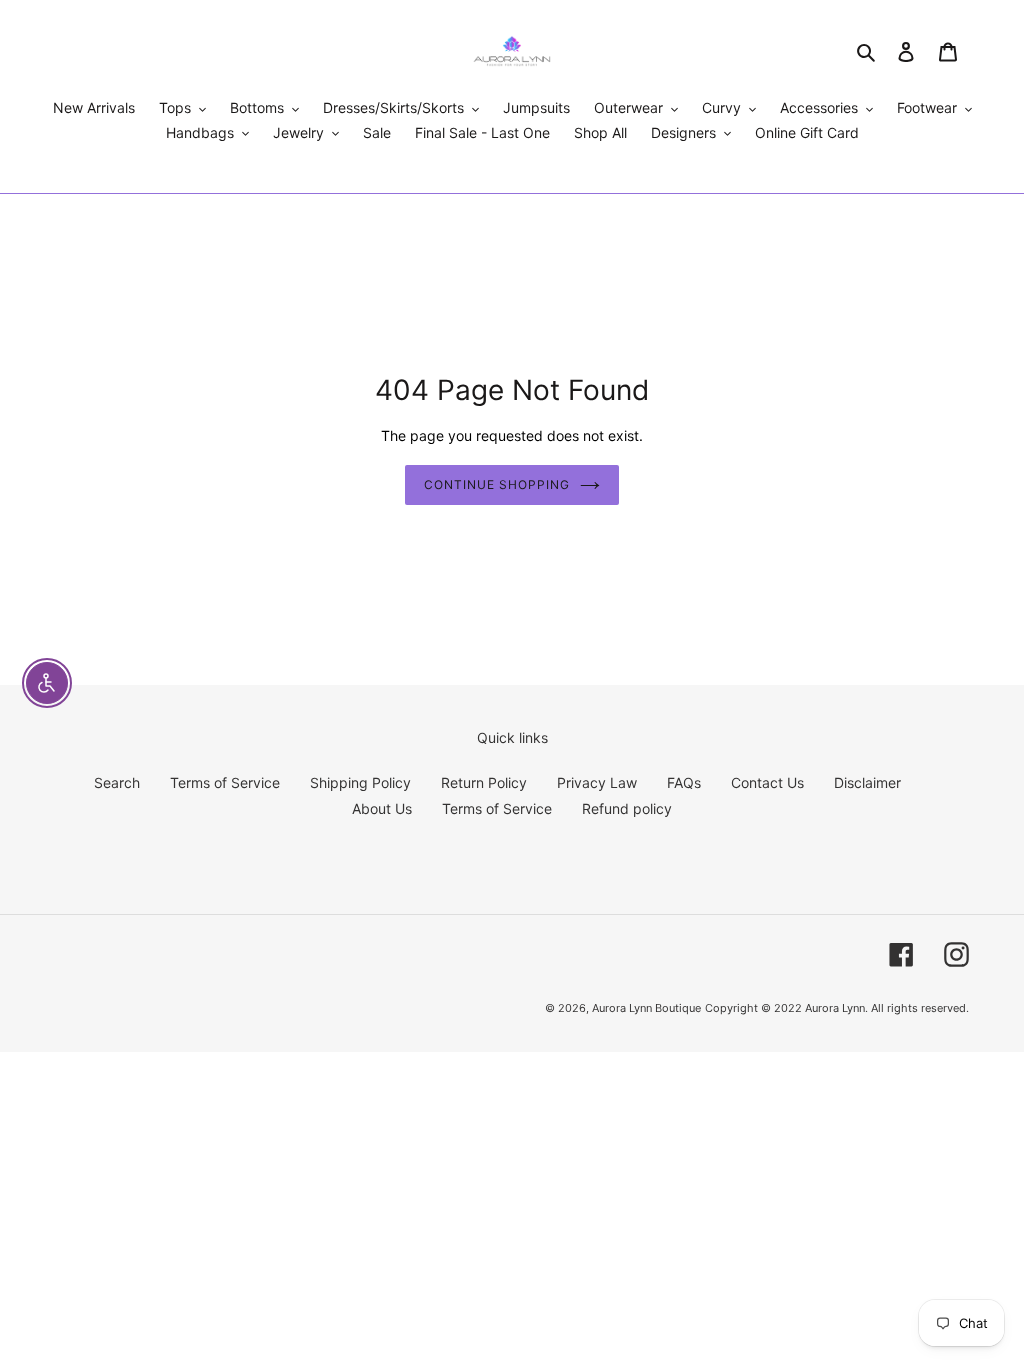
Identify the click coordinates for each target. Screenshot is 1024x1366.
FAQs (684, 782)
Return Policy (484, 782)
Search (117, 782)
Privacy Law (597, 782)
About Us (382, 808)
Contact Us (767, 782)
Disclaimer (867, 782)
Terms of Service (225, 782)
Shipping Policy (360, 782)
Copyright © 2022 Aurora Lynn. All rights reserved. (837, 1008)
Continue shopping (496, 484)
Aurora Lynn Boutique (646, 1008)
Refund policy (627, 808)
